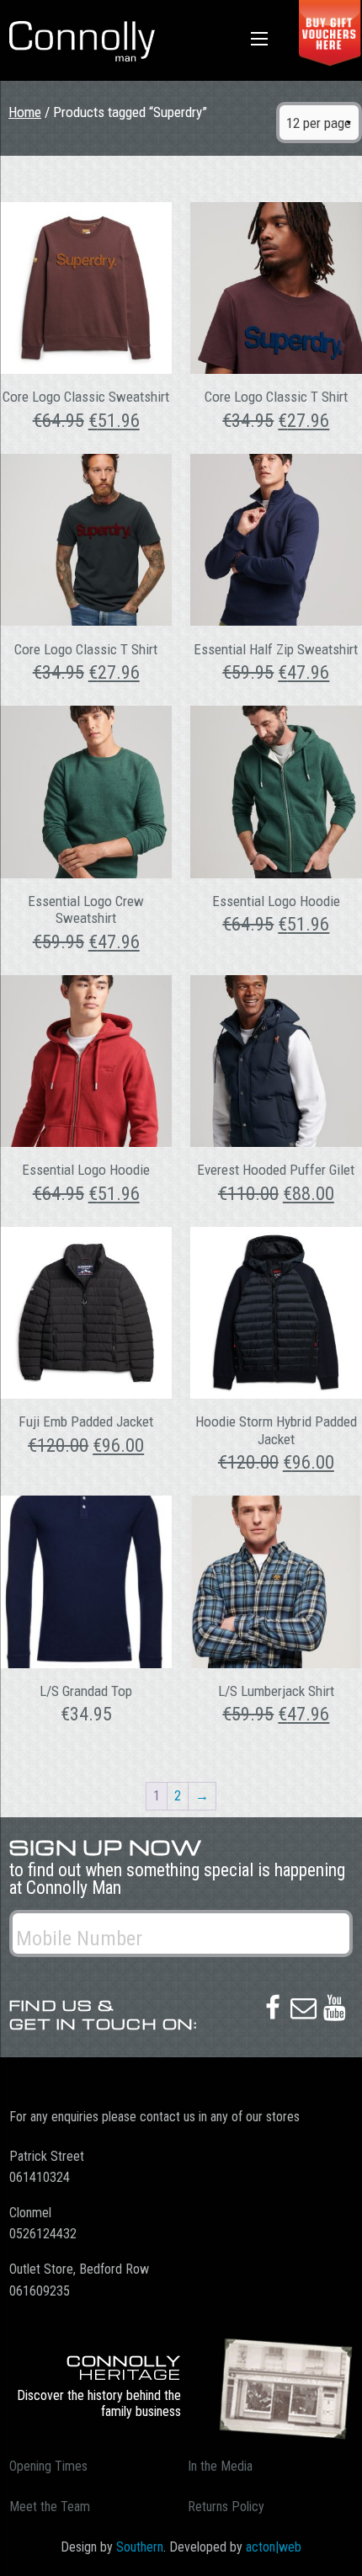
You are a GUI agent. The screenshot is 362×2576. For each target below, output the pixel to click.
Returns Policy (226, 2507)
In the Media (220, 2466)
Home (25, 112)
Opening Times (48, 2466)
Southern (140, 2547)
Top (343, 2553)
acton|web (274, 2547)
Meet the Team (50, 2507)
